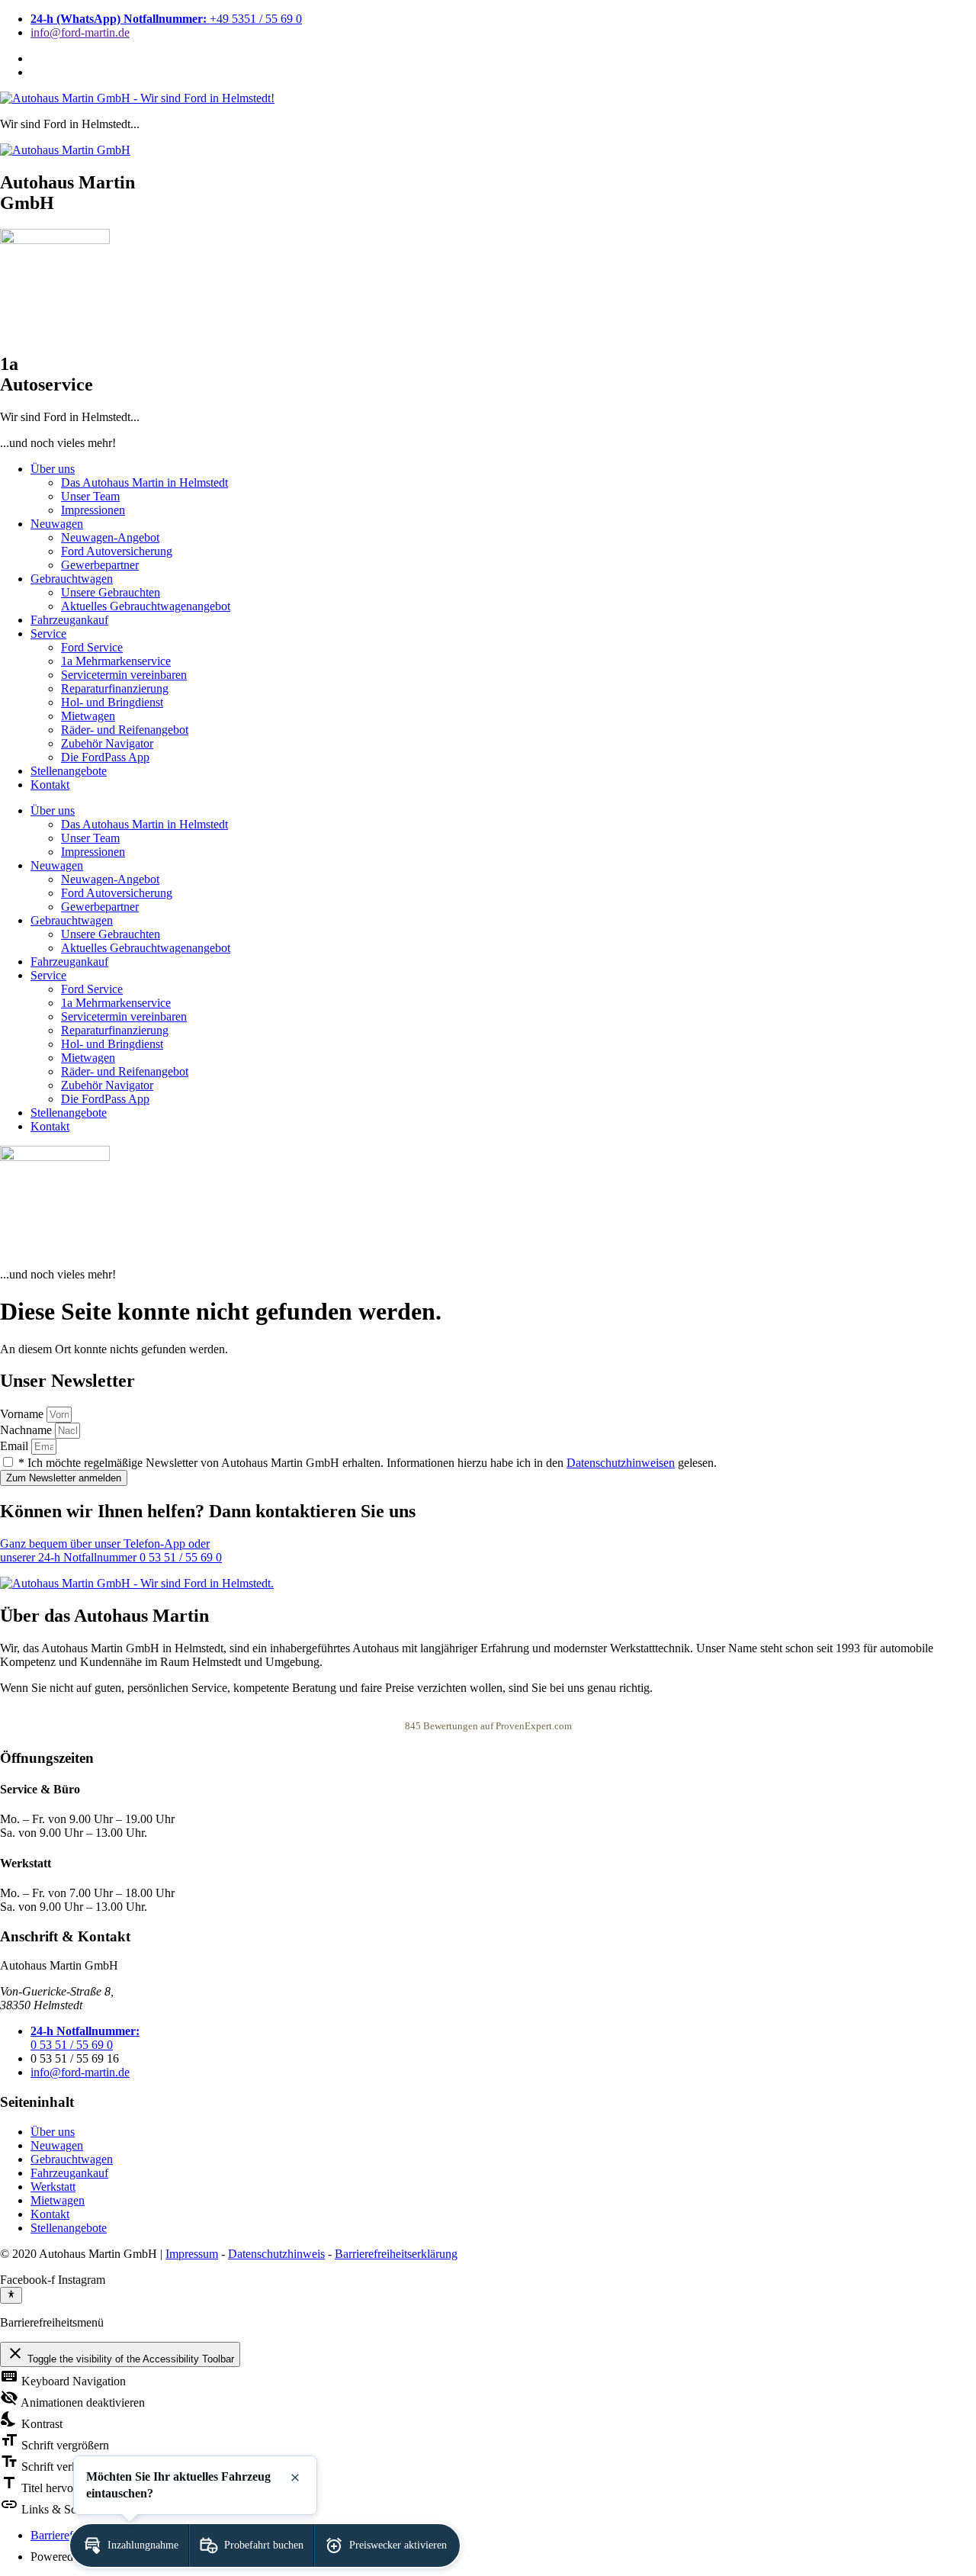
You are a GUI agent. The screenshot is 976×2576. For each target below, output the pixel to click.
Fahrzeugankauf (69, 620)
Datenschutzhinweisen (621, 1463)
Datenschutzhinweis (276, 2254)
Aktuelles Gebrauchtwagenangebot (146, 606)
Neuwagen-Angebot (110, 537)
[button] (129, 2545)
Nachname (27, 1430)
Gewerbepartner (100, 565)
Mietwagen (88, 716)
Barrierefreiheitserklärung (396, 2254)
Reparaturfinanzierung (115, 688)
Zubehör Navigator (107, 743)
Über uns (53, 469)
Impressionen (93, 510)
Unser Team (90, 496)
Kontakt (50, 785)
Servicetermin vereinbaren (124, 675)
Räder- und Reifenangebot (125, 730)
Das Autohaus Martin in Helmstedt (144, 482)
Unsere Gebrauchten (111, 592)
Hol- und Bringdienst (112, 702)
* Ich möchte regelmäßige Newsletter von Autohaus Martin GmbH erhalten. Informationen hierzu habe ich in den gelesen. (368, 1463)
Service (48, 634)
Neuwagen (57, 524)
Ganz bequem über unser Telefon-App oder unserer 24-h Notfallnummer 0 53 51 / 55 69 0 (111, 1550)
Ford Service (92, 647)
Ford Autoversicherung (117, 551)
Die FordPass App (105, 757)
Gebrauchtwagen (72, 579)
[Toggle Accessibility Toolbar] (11, 2295)
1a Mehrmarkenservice (116, 661)
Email (16, 1446)
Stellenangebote (69, 771)
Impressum (192, 2254)
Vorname (23, 1414)
